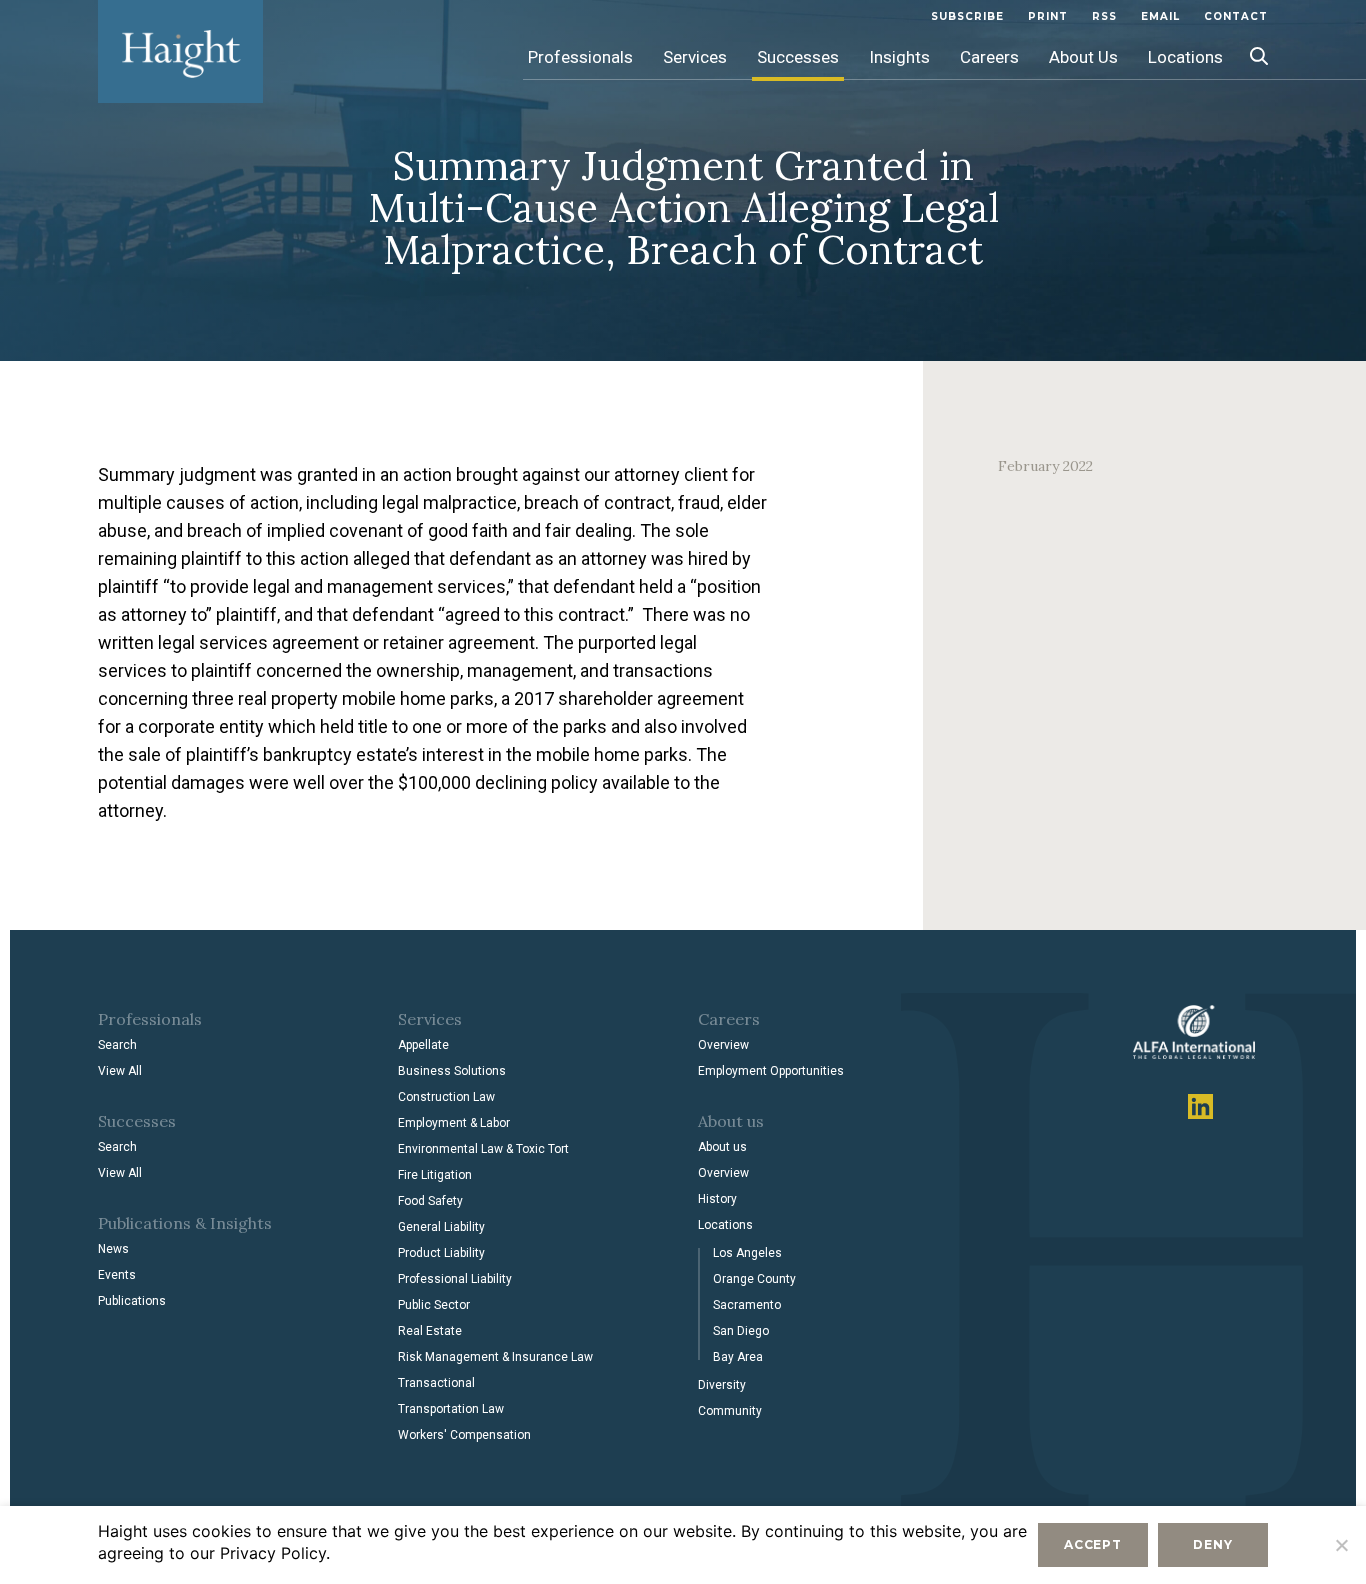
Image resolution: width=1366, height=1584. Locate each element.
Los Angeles (747, 1253)
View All (120, 1071)
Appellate (423, 1045)
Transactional (436, 1383)
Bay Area (738, 1357)
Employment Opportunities (771, 1071)
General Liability (441, 1227)
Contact (1236, 16)
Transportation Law (451, 1409)
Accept (1093, 1544)
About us (722, 1147)
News (113, 1249)
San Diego (741, 1331)
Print (1048, 16)
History (717, 1199)
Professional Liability (455, 1279)
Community (730, 1411)
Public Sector (434, 1305)
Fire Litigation (435, 1175)
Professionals (580, 57)
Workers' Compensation (464, 1435)
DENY (1212, 1544)
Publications (132, 1301)
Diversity (722, 1385)
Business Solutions (452, 1071)
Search (117, 1045)
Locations (1185, 57)
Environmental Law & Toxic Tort (483, 1149)
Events (117, 1275)
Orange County (754, 1279)
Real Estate (430, 1331)
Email (1160, 16)
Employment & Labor (454, 1123)
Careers (989, 57)
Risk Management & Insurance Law (495, 1357)
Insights (899, 57)
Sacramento (747, 1305)
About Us (1083, 57)
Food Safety (430, 1201)
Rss (1104, 16)
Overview (723, 1045)
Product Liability (441, 1253)
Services (695, 57)
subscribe (967, 16)
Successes (798, 57)
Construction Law (446, 1097)
